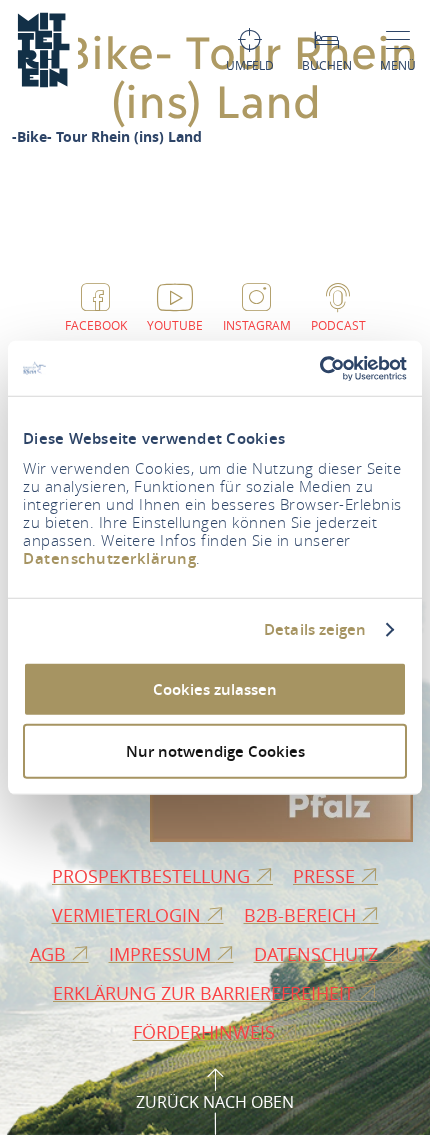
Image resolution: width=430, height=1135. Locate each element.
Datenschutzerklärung (109, 557)
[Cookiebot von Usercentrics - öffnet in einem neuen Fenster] (319, 368)
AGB (50, 954)
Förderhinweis (206, 1032)
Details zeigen (315, 630)
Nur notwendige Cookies (215, 751)
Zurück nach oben (215, 1102)
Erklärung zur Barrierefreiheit (206, 993)
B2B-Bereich (302, 915)
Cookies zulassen (215, 688)
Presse (326, 876)
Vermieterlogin (129, 915)
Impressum (162, 954)
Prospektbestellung (153, 876)
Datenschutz (318, 954)
